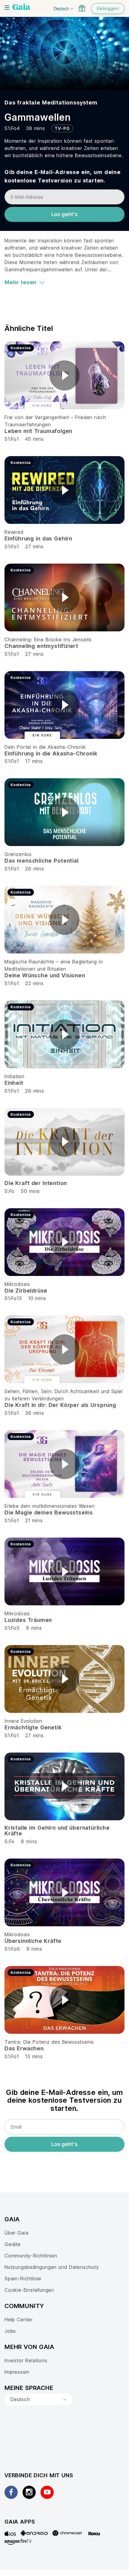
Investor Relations (26, 2360)
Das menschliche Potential (42, 861)
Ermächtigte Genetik (33, 1727)
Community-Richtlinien (31, 2256)
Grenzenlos (18, 854)
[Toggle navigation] (7, 8)
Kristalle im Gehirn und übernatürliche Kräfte (57, 1831)
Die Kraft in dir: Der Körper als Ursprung (60, 1405)
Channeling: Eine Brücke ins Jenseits (48, 639)
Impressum (17, 2372)
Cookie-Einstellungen (29, 2290)
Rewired (14, 532)
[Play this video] (64, 375)
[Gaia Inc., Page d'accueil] (21, 8)
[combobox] (39, 2400)
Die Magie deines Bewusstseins (49, 1512)
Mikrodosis (17, 1284)
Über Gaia (16, 2233)
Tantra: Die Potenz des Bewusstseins (49, 2042)
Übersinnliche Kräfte (33, 1941)
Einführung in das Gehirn (38, 538)
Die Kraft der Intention (36, 1183)
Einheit (14, 1083)
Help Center (19, 2319)
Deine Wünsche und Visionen (45, 975)
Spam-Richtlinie (23, 2279)
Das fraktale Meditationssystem (51, 103)
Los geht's (64, 214)
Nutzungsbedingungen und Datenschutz (52, 2267)
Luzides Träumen (28, 1620)
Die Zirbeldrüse (26, 1291)
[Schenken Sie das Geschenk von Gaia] (82, 8)
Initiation (15, 1076)
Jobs (10, 2331)
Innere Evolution (23, 1721)
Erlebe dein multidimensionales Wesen (50, 1506)
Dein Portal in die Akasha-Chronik (45, 747)
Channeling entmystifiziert (41, 646)
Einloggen (108, 8)
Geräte (13, 2244)
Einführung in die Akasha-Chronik (51, 753)
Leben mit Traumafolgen (38, 431)
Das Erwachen (24, 2048)
